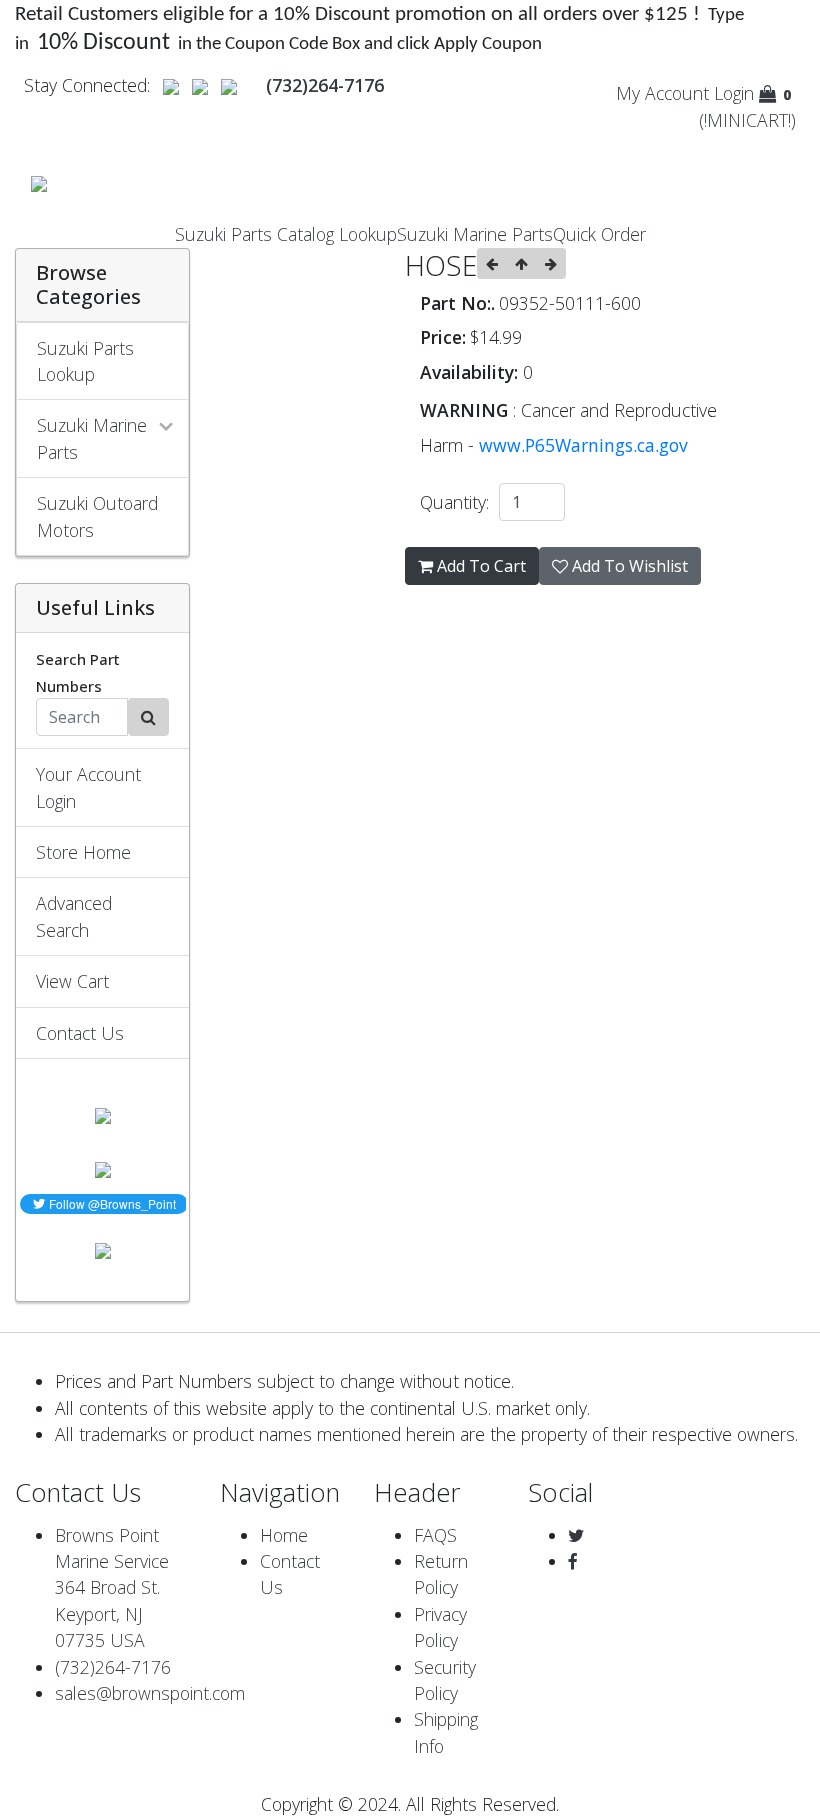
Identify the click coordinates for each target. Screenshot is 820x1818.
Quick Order (599, 234)
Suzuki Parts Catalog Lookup (286, 234)
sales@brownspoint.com (150, 1693)
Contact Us (80, 1033)
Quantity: (459, 502)
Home (284, 1535)
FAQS (435, 1535)
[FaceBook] (573, 1561)
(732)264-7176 (113, 1667)
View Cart (72, 981)
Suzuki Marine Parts (475, 234)
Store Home (83, 852)
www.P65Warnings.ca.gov (583, 445)
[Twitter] (576, 1535)
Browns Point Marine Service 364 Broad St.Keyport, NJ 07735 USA (112, 1588)
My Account (662, 93)
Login (734, 93)
